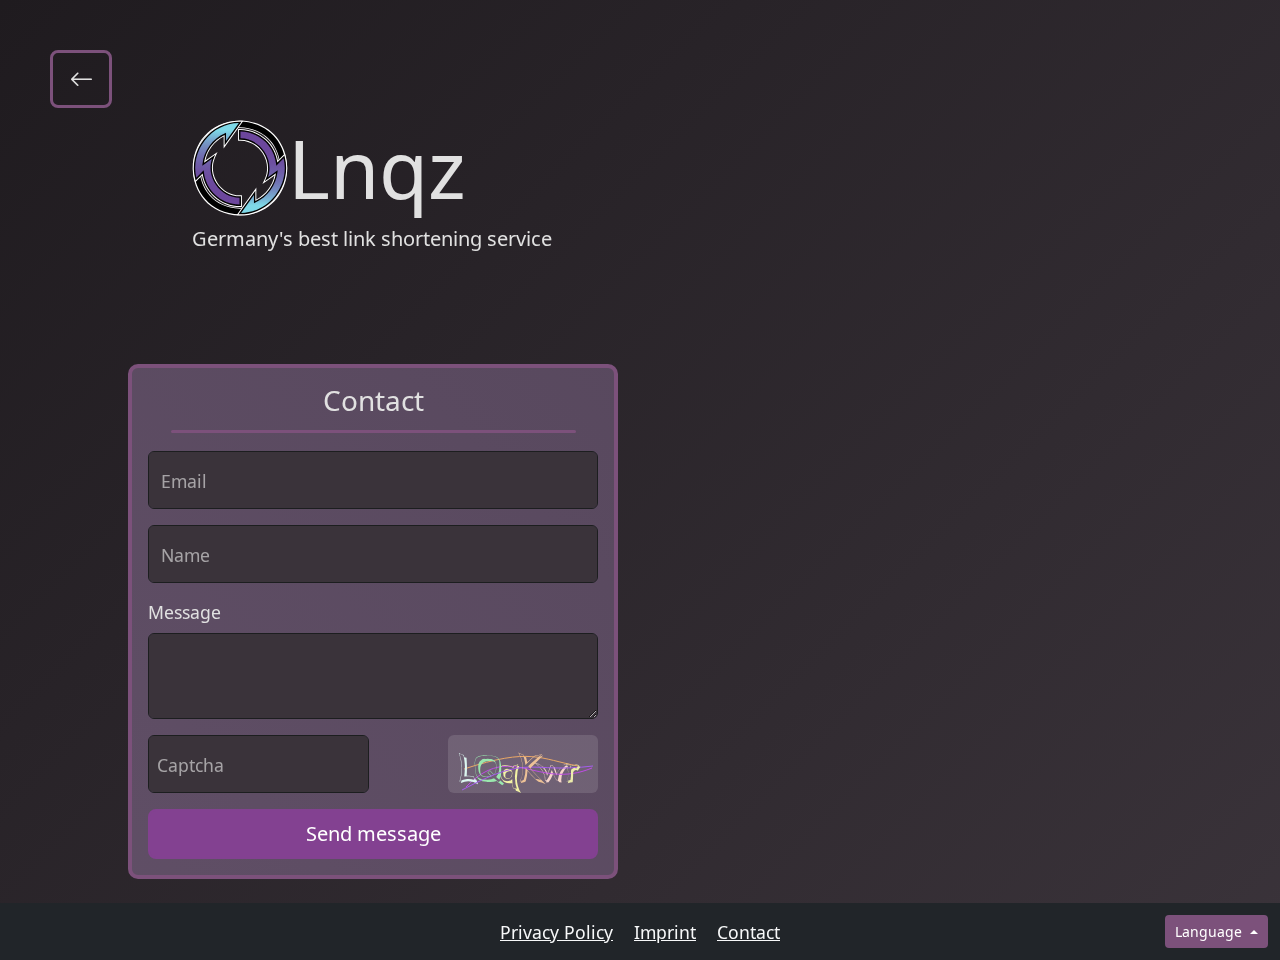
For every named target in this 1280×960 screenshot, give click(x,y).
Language (1210, 931)
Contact (748, 932)
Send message (373, 833)
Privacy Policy (556, 932)
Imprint (665, 932)
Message (184, 612)
